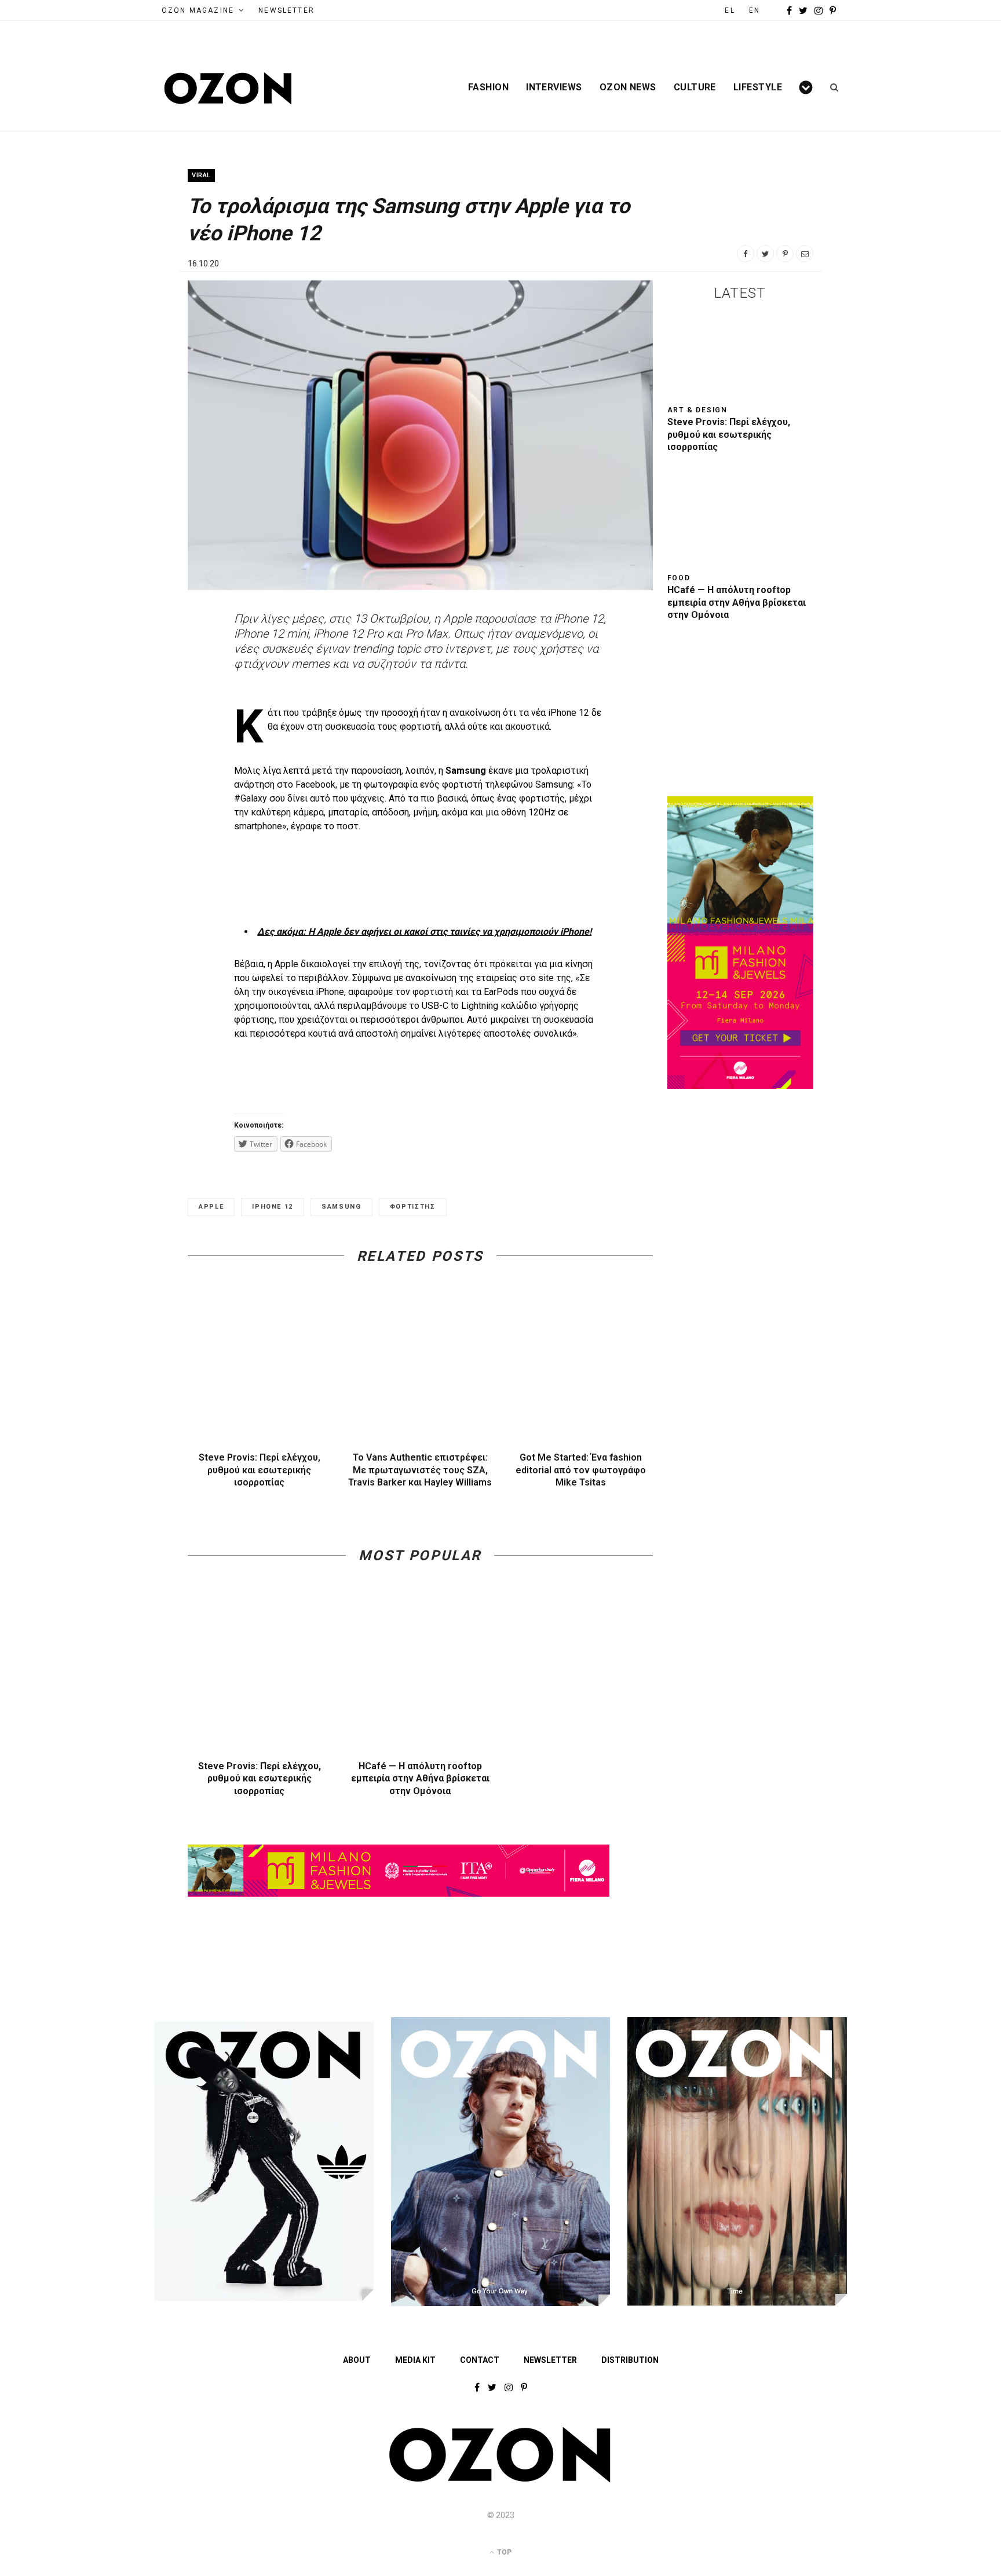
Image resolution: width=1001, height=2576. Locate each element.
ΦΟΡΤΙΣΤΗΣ (413, 1207)
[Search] (830, 87)
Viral (201, 175)
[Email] (805, 254)
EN (755, 10)
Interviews (554, 87)
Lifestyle (758, 87)
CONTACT (480, 2360)
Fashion (488, 87)
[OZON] (500, 2480)
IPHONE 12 (273, 1207)
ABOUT (357, 2360)
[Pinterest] (785, 254)
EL (730, 10)
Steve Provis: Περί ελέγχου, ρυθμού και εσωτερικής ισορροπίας (260, 1470)
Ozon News (628, 87)
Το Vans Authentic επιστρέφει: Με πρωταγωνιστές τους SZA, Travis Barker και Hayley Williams (420, 1470)
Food (679, 578)
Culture (695, 87)
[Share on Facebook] (746, 254)
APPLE (211, 1207)
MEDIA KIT (415, 2360)
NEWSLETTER (286, 10)
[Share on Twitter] (765, 254)
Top (503, 2552)
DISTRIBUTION (630, 2360)
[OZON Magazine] (228, 88)
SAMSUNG (341, 1207)
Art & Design (698, 410)
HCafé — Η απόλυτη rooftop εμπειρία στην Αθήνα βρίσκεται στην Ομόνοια (420, 1779)
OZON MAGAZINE (198, 10)
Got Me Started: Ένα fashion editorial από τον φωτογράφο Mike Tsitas (581, 1470)
